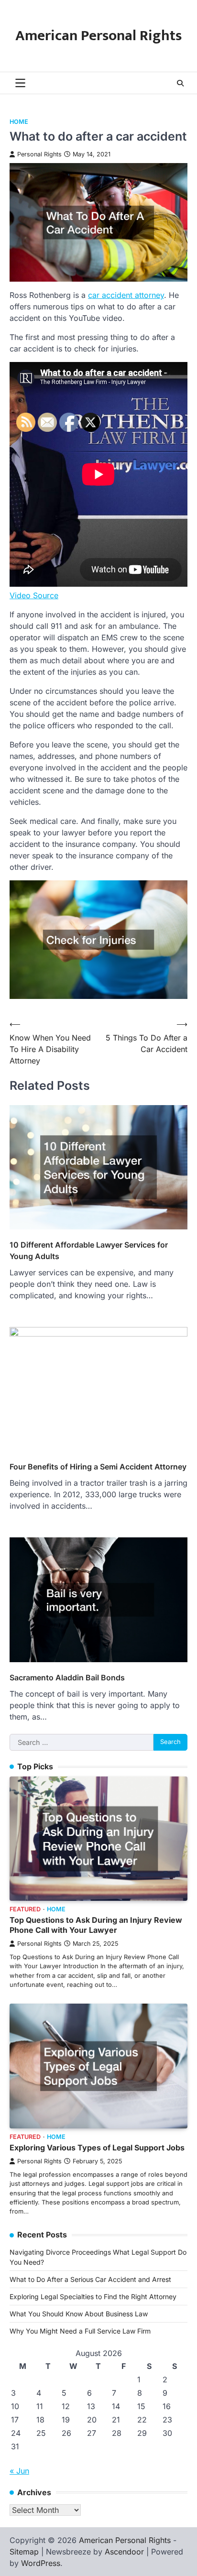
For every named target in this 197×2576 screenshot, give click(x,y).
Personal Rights (39, 154)
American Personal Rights (98, 36)
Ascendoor (124, 2552)
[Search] (180, 83)
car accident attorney (126, 295)
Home (19, 122)
